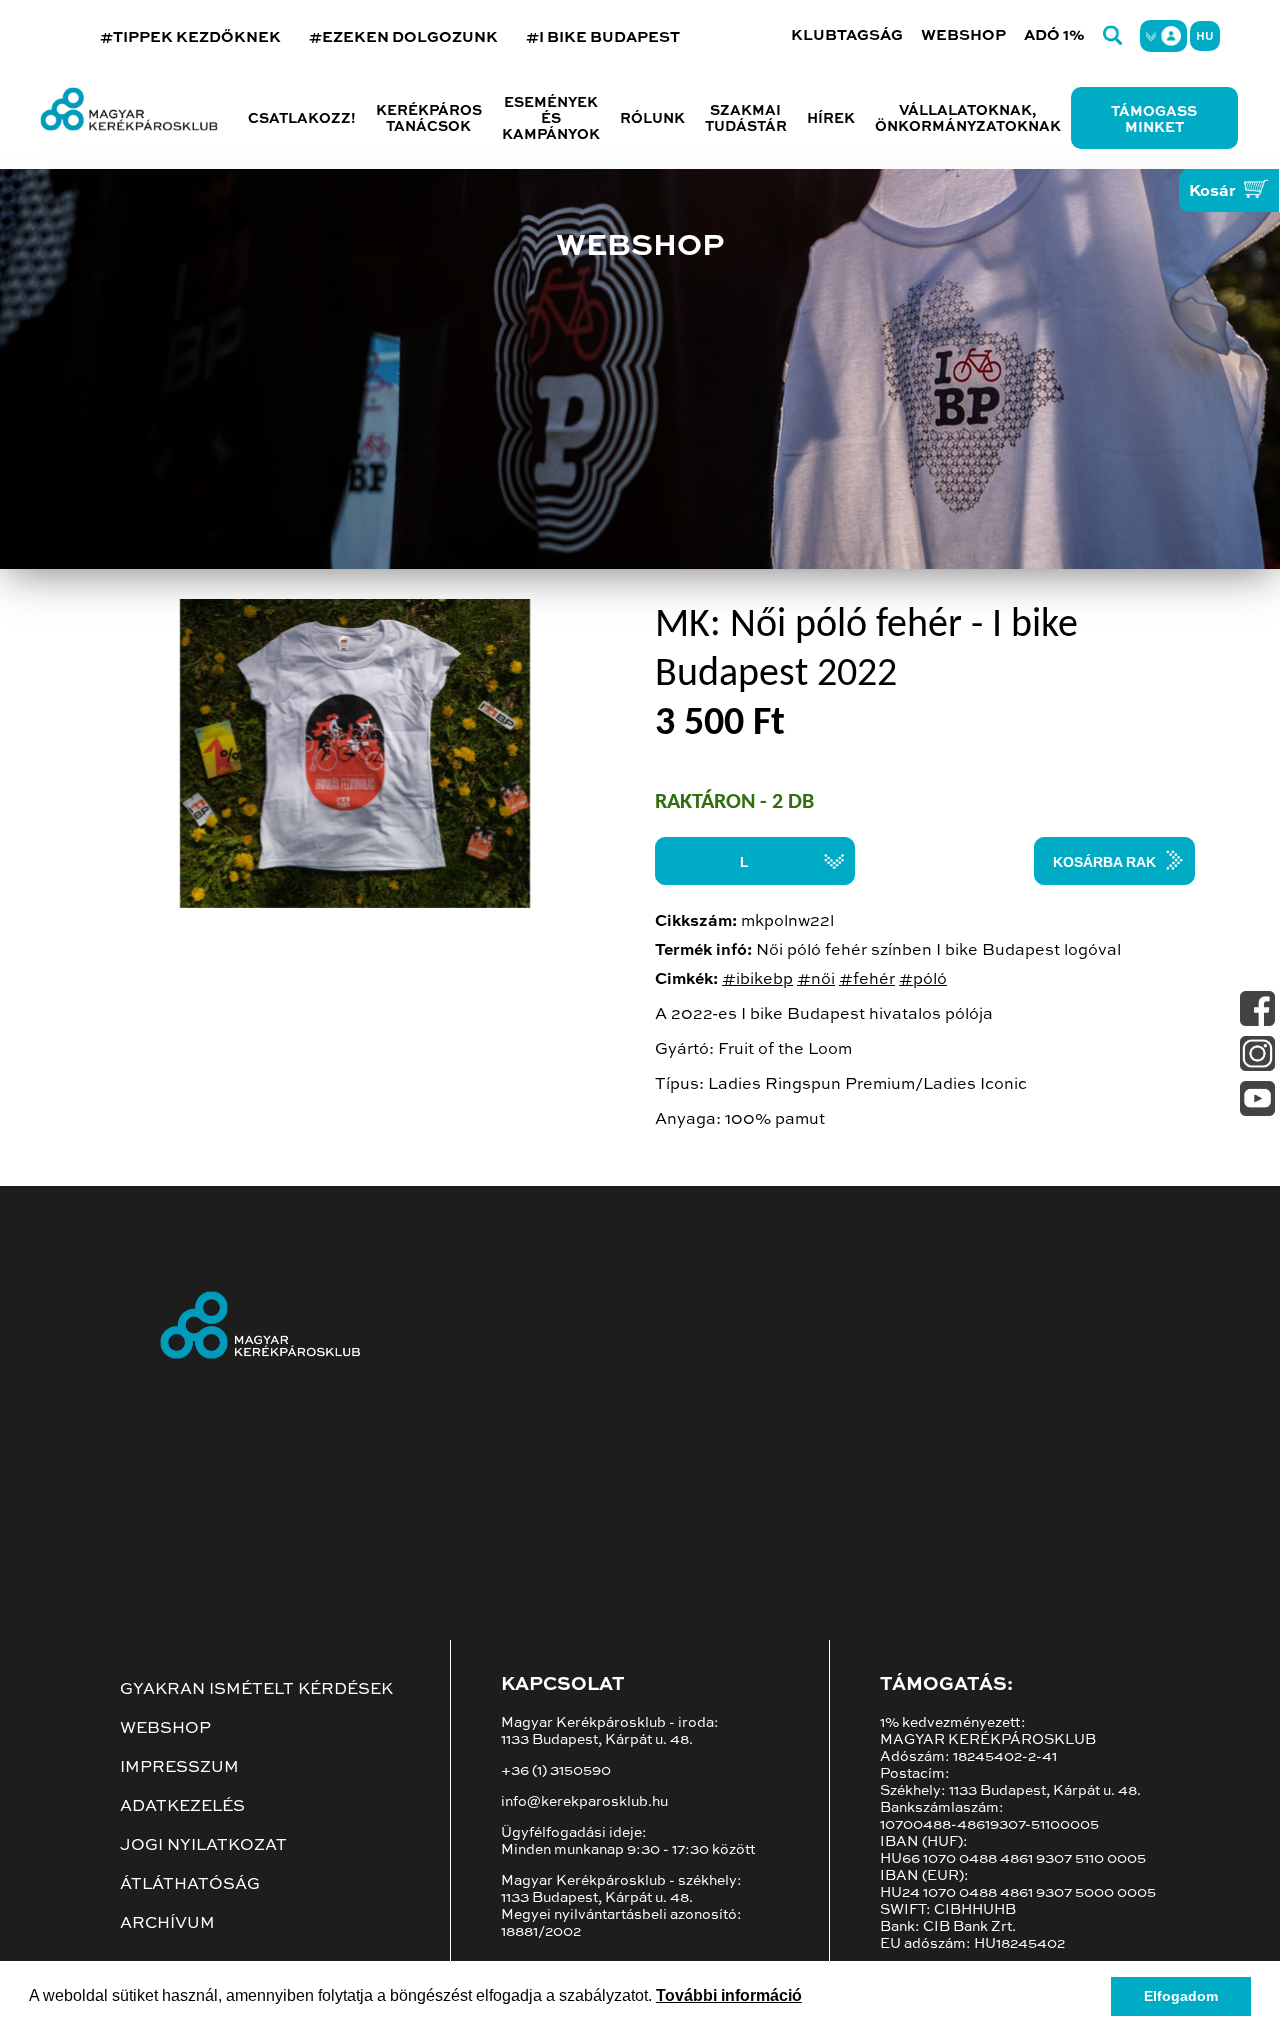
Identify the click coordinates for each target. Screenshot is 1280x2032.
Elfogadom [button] (1181, 1996)
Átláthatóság (190, 1885)
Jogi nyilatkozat (203, 1846)
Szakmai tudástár (746, 119)
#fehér (867, 980)
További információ (729, 1995)
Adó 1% (1054, 35)
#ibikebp (757, 980)
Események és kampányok (551, 119)
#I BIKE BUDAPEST (603, 37)
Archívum (167, 1924)
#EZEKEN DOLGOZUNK (403, 37)
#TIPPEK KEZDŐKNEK (190, 37)
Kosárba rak (1104, 862)
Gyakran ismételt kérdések (256, 1690)
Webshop (963, 35)
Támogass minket (1154, 120)
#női (816, 980)
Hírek (831, 119)
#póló (923, 980)
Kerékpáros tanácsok (429, 119)
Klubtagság (847, 35)
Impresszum (179, 1768)
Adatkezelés (182, 1807)
